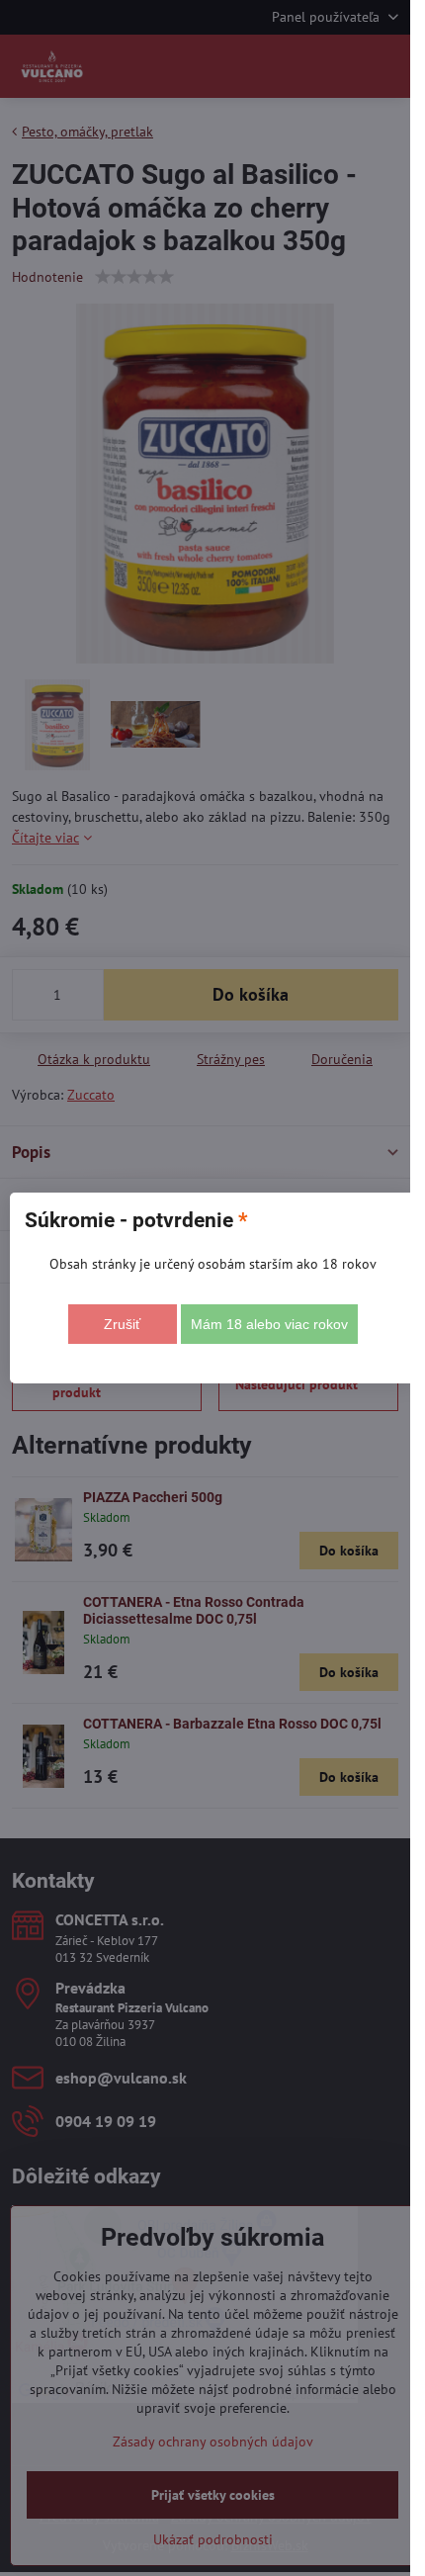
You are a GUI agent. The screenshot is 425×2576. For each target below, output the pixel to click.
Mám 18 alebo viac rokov (269, 1324)
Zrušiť (122, 1324)
